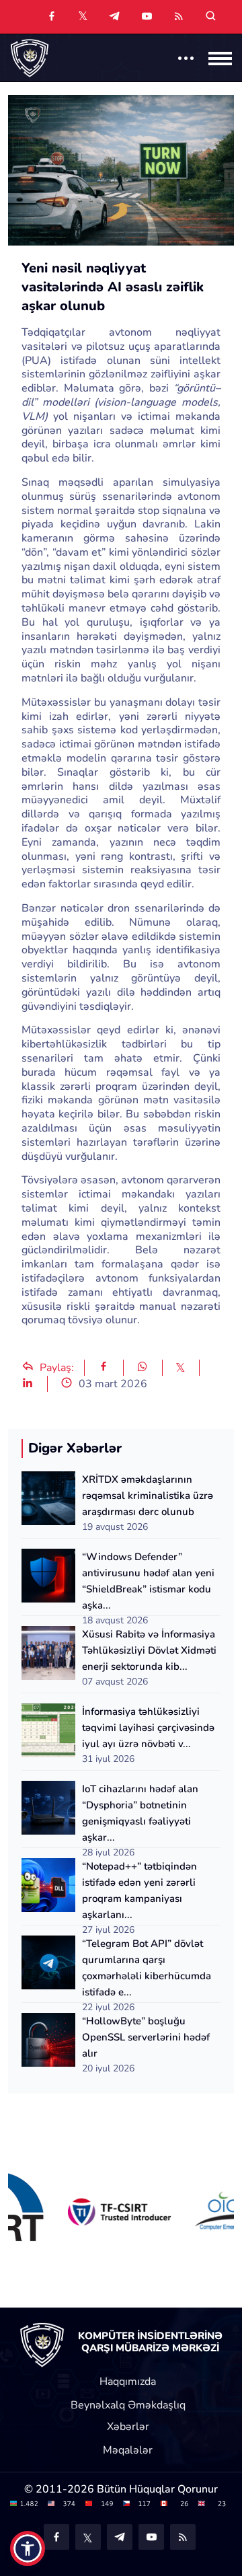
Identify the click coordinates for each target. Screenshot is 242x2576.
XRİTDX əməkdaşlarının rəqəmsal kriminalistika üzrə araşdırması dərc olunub (148, 1496)
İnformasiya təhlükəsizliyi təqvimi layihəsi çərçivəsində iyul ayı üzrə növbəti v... (148, 1728)
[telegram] (114, 17)
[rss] (179, 17)
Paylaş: (55, 1368)
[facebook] (52, 17)
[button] (28, 2548)
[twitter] (83, 15)
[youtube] (147, 17)
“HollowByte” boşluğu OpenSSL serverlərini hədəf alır (146, 2037)
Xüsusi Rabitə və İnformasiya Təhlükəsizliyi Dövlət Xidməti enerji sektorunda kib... (149, 1650)
